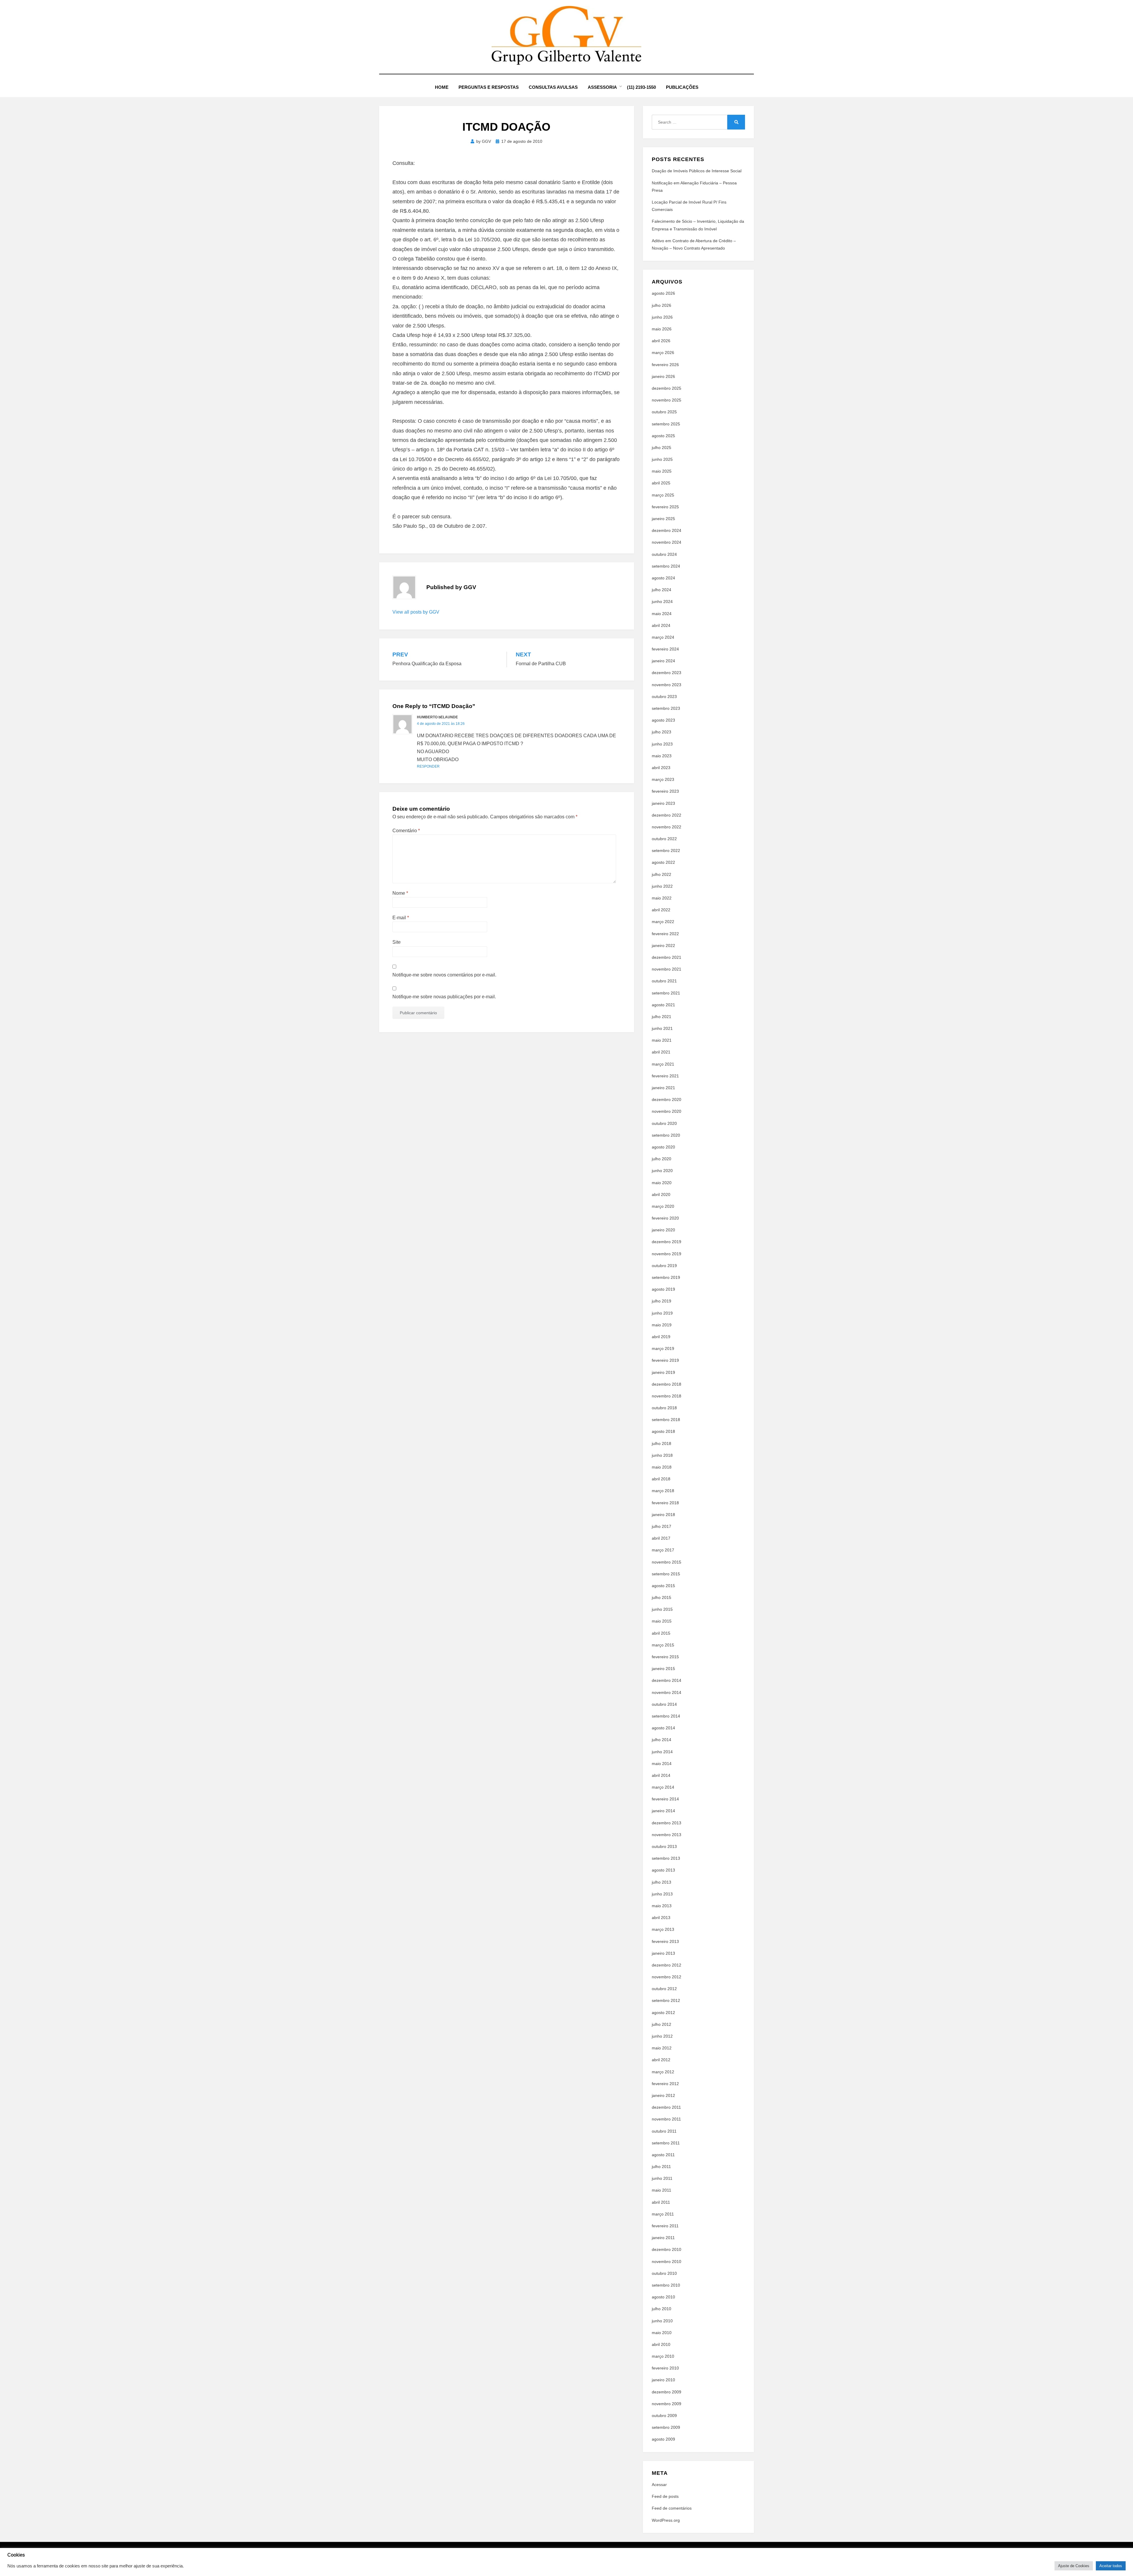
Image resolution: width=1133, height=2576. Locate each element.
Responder (428, 766)
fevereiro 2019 (665, 1360)
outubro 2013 (664, 1846)
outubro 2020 (664, 1123)
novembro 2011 (666, 2119)
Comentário (406, 831)
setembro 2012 (666, 2000)
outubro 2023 (664, 697)
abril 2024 (661, 625)
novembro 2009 (667, 2404)
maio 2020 (662, 1183)
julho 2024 (662, 590)
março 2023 (663, 779)
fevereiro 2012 (665, 2084)
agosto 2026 (663, 293)
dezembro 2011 (666, 2107)
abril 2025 (661, 483)
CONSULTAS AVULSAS (553, 87)
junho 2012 (662, 2036)
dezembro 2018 (667, 1384)
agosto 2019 (663, 1289)
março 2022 (663, 922)
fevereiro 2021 (665, 1076)
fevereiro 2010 (665, 2368)
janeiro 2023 (663, 803)
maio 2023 (662, 756)
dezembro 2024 (667, 530)
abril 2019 (661, 1337)
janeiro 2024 (663, 661)
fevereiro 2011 (665, 2226)
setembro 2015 (666, 1574)
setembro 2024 (666, 566)
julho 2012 (662, 2024)
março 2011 (663, 2214)
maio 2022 (662, 898)
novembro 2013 (667, 1835)
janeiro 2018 (663, 1515)
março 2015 (663, 1645)
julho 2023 (662, 732)
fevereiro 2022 (665, 934)
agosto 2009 (663, 2439)
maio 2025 (662, 471)
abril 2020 (661, 1194)
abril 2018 (661, 1479)
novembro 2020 (667, 1111)
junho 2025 (662, 459)
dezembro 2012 (667, 1965)
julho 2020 (662, 1159)
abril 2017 (661, 1538)
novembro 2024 (667, 542)
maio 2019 (662, 1325)
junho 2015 (662, 1609)
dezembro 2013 (667, 1823)
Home (442, 87)
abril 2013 (661, 1918)
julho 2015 (662, 1597)
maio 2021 (662, 1040)
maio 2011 (662, 2190)
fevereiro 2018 (665, 1503)
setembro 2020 (666, 1135)
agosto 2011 (663, 2155)
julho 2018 (662, 1443)
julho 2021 (662, 1017)
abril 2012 (661, 2060)
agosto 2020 (663, 1147)
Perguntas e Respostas (489, 87)
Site (397, 942)
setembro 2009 (666, 2427)
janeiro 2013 (663, 1953)
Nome (400, 893)
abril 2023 (661, 768)
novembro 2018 (667, 1396)
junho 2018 (662, 1455)
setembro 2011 (666, 2143)
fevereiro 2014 (665, 1799)
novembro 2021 (667, 969)
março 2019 (663, 1348)
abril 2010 (661, 2344)
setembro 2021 (666, 993)
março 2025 (663, 495)
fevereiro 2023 (665, 791)
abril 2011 (661, 2202)
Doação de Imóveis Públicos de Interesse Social (697, 171)
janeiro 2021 (663, 1088)
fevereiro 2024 (665, 649)
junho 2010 (662, 2321)
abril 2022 (661, 910)
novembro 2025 (667, 400)
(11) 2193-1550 (641, 87)
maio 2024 (662, 614)
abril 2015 (661, 1633)
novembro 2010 (667, 2262)
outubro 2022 (664, 839)
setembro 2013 (666, 1858)
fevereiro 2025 (665, 507)
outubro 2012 (664, 1989)
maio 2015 (662, 1621)
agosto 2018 (663, 1431)
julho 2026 (662, 305)
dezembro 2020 (667, 1099)
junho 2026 (662, 317)
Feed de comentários (672, 2508)
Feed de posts (665, 2496)
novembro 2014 (667, 1692)
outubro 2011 (664, 2131)
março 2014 (663, 1787)
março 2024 (663, 637)
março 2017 (663, 1550)
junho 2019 (662, 1313)
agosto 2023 (663, 720)
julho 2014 (662, 1740)
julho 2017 (662, 1526)
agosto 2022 (663, 862)
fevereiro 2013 (665, 1941)
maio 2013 (662, 1906)
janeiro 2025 (663, 519)
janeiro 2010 (663, 2380)
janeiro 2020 (663, 1230)
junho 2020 (662, 1171)
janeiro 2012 (663, 2095)
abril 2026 (661, 341)
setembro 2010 (666, 2285)
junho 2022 (662, 886)
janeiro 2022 (663, 945)
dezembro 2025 (667, 388)
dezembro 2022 (667, 815)
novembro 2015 (667, 1562)
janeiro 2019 (663, 1372)
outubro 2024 (664, 554)
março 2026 (663, 353)
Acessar (659, 2485)
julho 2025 (662, 448)
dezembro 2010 (667, 2249)
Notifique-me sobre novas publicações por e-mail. (444, 997)
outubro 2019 (664, 1266)
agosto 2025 (663, 436)
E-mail (401, 918)
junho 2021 (662, 1028)
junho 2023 (662, 744)
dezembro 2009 (667, 2392)
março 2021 (663, 1064)
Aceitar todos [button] (1111, 2566)
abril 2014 (661, 1775)
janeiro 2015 (663, 1669)
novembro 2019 (667, 1254)
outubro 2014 (664, 1704)
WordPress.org (666, 2520)
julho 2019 (662, 1301)
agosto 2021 (663, 1005)
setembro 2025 (666, 424)
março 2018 (663, 1491)
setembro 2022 (666, 851)
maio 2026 (662, 329)
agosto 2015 (663, 1586)
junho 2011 (662, 2178)
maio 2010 (662, 2333)
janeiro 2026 (663, 376)
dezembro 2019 (667, 1242)
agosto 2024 (663, 578)
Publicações (682, 87)
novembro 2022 (667, 827)
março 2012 (663, 2072)
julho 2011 (661, 2167)
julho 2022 (662, 874)
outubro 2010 (664, 2273)
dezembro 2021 (667, 957)
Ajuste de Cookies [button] (1074, 2566)
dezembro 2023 (667, 673)
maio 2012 (662, 2048)
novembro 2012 (667, 1977)
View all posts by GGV (416, 612)
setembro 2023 (666, 708)
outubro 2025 (664, 412)
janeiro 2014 (663, 1811)
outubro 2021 (664, 981)
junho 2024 (662, 602)
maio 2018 (662, 1467)
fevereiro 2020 (665, 1218)
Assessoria (602, 87)
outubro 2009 (664, 2416)
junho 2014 (662, 1752)
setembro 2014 (666, 1716)
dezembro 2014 (667, 1680)
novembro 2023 (667, 685)
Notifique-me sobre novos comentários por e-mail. (444, 975)
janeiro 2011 (663, 2238)
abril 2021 (661, 1052)
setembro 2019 (666, 1277)
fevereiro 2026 (665, 365)
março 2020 (663, 1206)
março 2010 (663, 2356)
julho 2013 (662, 1882)
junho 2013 (662, 1894)
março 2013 (663, 1929)
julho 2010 (662, 2309)
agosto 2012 (663, 2013)
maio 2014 (662, 1764)
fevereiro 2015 (665, 1657)
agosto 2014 (663, 1728)
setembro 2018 (666, 1420)
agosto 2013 (663, 1870)
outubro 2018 (664, 1408)
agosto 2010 (663, 2297)
